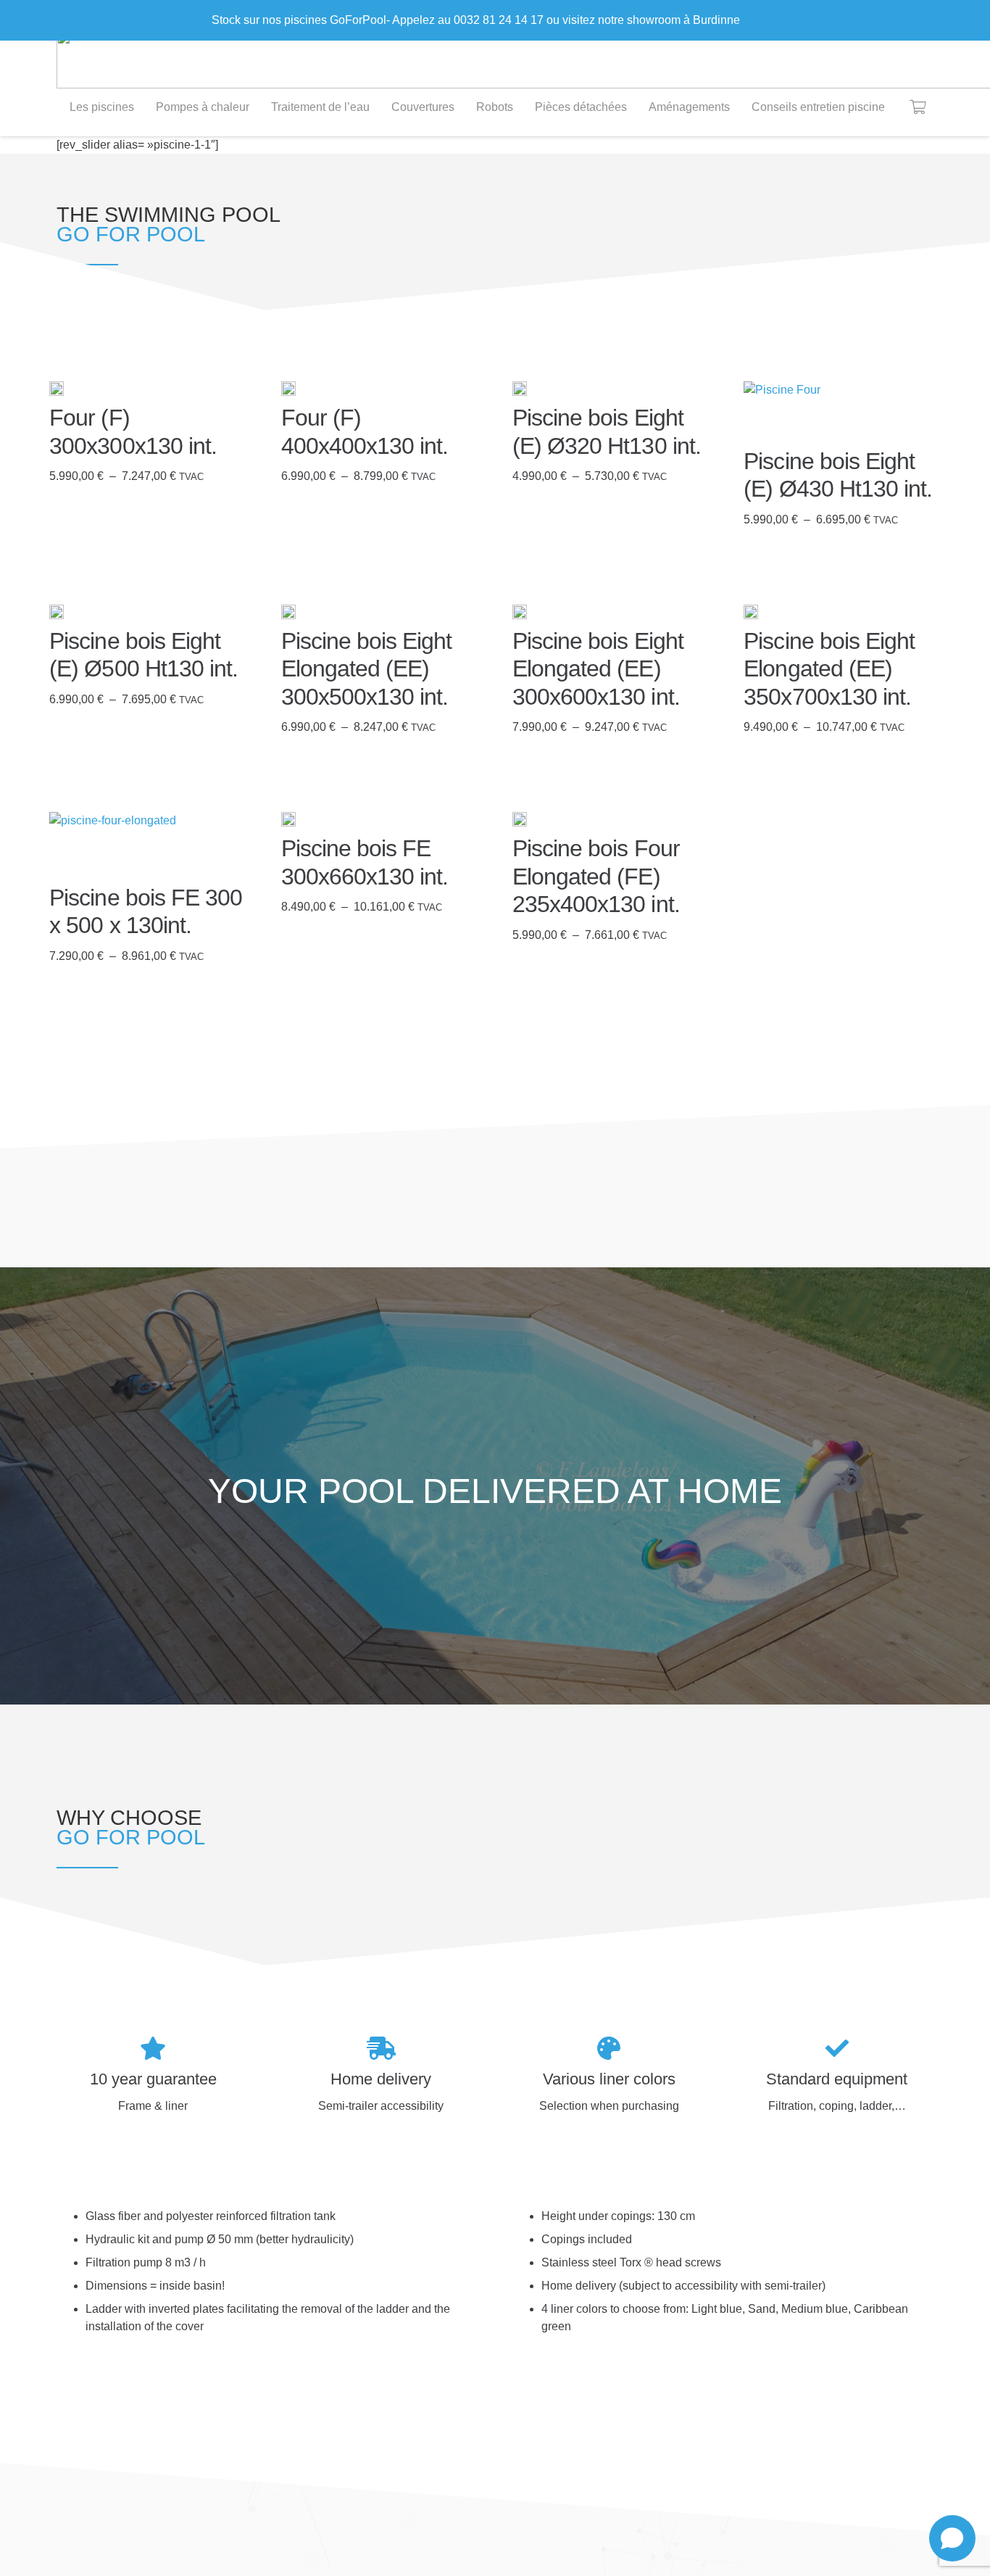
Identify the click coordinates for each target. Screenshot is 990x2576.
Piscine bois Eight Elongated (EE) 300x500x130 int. (367, 669)
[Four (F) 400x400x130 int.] (288, 389)
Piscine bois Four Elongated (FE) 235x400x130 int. (596, 876)
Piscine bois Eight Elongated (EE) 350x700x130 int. (829, 669)
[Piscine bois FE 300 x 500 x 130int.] (113, 844)
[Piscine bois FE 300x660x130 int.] (288, 819)
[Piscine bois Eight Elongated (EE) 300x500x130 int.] (288, 612)
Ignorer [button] (761, 20)
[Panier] (918, 107)
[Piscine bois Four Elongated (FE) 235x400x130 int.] (520, 819)
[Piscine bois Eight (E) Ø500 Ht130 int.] (57, 612)
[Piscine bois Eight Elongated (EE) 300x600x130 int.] (520, 612)
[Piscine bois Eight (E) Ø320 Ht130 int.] (520, 389)
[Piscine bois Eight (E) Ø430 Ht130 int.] (782, 410)
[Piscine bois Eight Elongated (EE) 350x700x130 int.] (751, 612)
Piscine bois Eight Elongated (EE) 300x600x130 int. (598, 669)
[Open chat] (952, 2538)
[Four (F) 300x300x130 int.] (57, 389)
